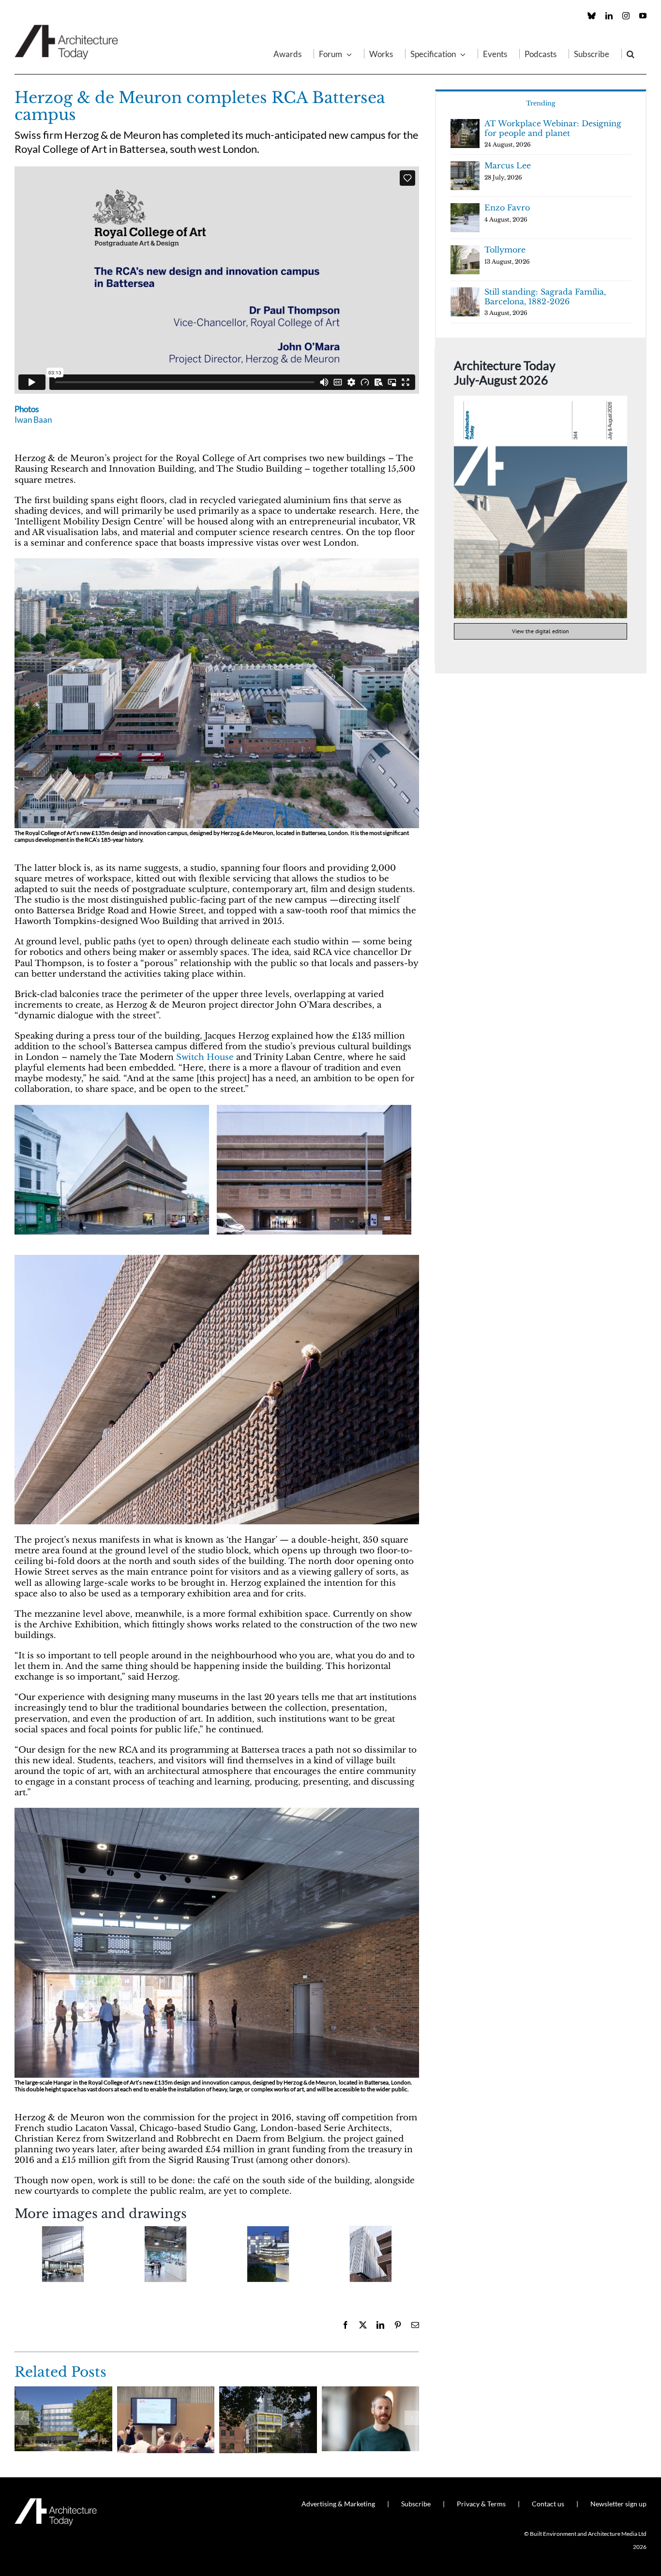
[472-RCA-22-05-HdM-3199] (268, 2254)
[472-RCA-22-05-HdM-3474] (165, 2254)
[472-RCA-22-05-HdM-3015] (217, 562)
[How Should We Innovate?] (166, 2391)
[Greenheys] (63, 2391)
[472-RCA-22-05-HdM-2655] (217, 1259)
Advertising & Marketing (338, 2504)
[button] (631, 54)
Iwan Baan (33, 420)
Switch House (205, 1057)
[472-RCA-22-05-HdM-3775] (63, 2254)
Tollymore (505, 250)
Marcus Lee (508, 165)
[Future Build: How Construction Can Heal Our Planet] (371, 2391)
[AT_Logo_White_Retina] (56, 2502)
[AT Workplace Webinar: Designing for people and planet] (268, 2391)
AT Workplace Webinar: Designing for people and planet (553, 128)
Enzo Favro (507, 208)
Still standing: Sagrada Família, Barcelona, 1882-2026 (545, 297)
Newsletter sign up (618, 2504)
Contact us (548, 2504)
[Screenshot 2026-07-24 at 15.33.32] (541, 400)
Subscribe (416, 2504)
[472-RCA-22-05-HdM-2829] (217, 1812)
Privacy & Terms (481, 2504)
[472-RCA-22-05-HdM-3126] (371, 2254)
